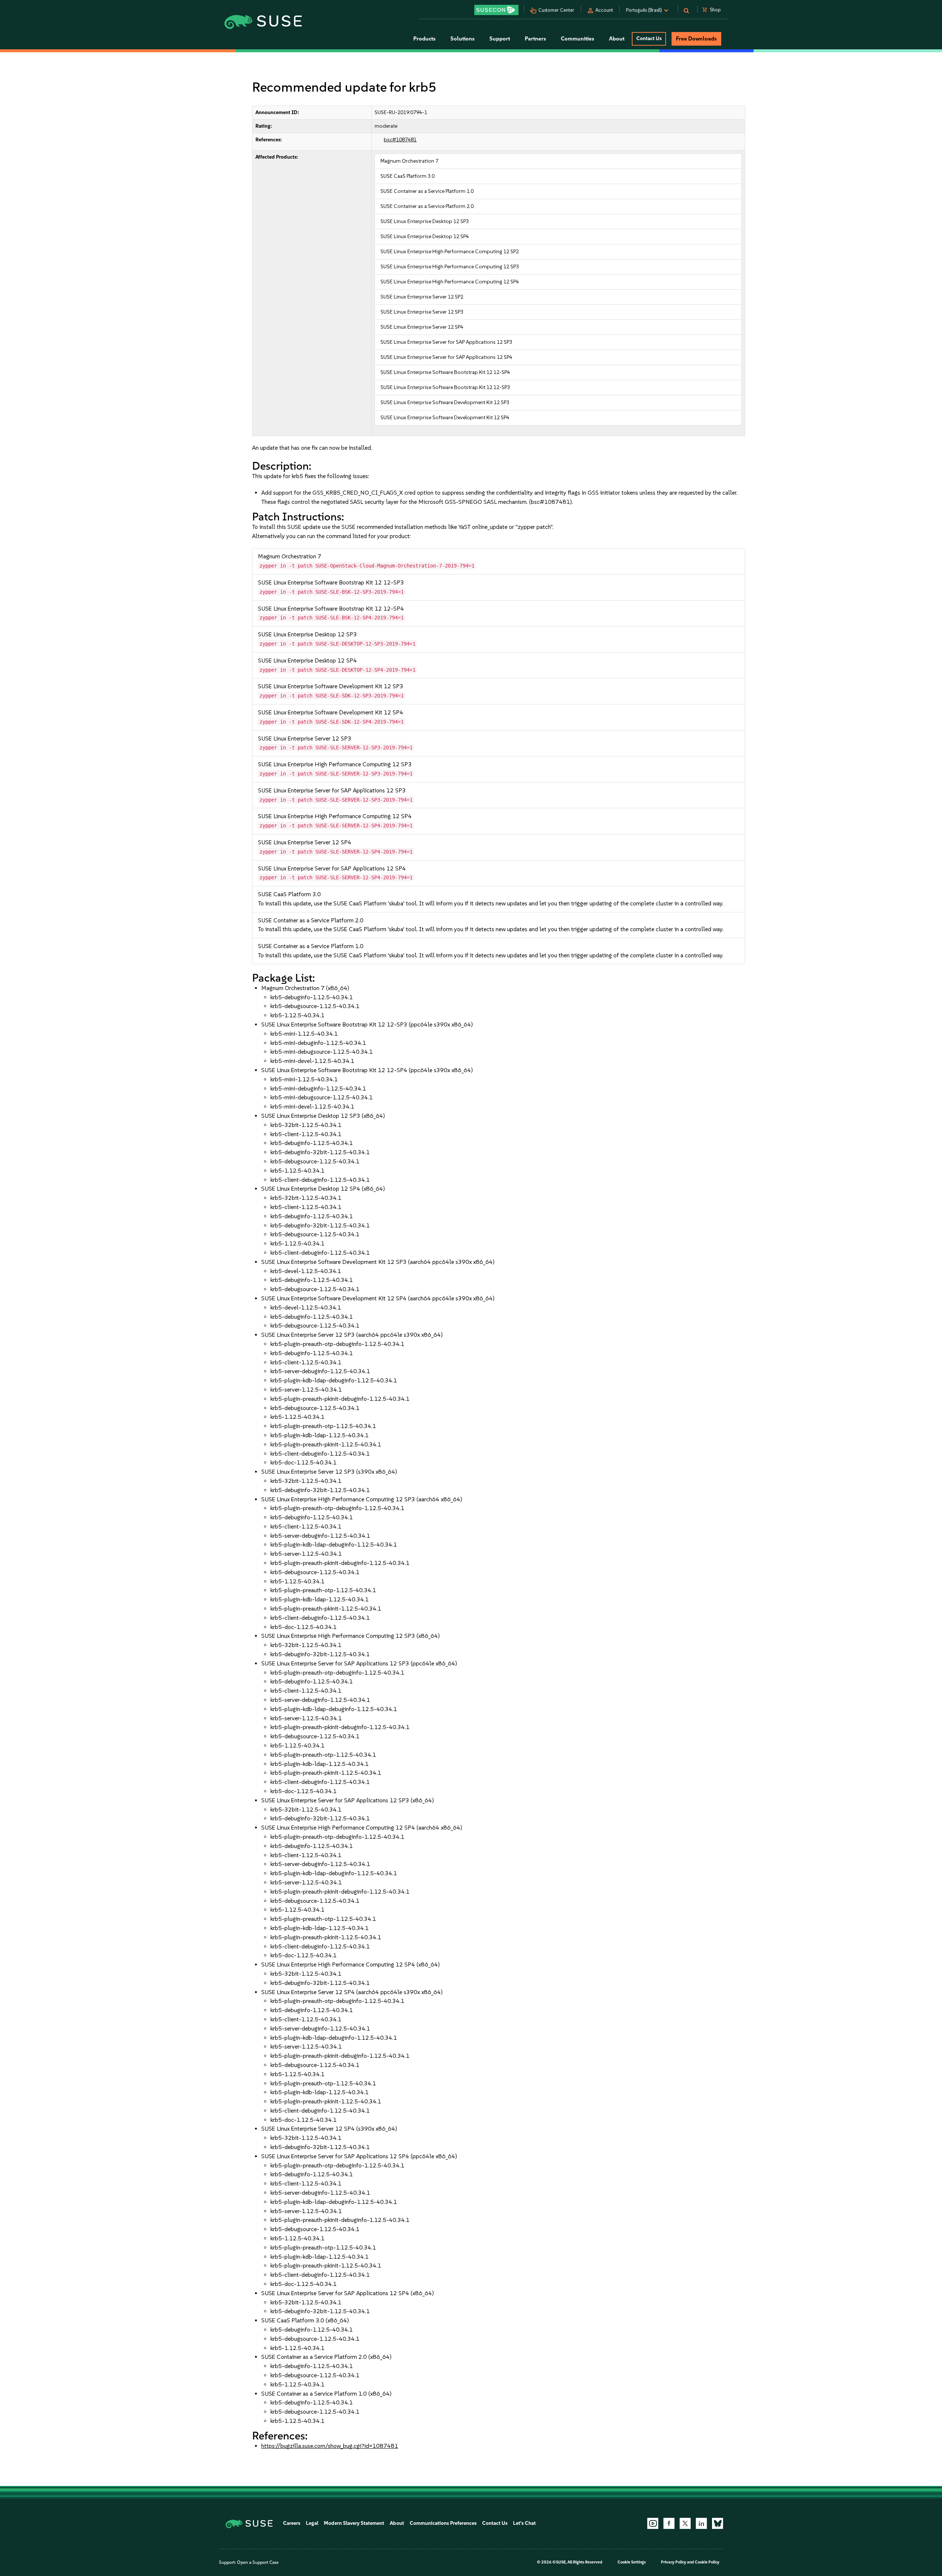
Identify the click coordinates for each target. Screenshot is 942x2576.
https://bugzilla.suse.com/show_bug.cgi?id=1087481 (330, 2446)
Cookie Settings (632, 2562)
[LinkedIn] (701, 2523)
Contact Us (649, 38)
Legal (312, 2523)
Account (604, 10)
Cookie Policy (707, 2562)
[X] (685, 2523)
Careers (292, 2523)
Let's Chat (524, 2523)
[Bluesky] (718, 2523)
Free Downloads (696, 39)
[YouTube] (653, 2523)
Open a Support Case (258, 2562)
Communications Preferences (443, 2523)
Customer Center (556, 10)
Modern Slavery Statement (354, 2523)
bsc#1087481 (400, 140)
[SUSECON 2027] (496, 10)
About (397, 2523)
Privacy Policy (674, 2562)
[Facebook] (669, 2523)
